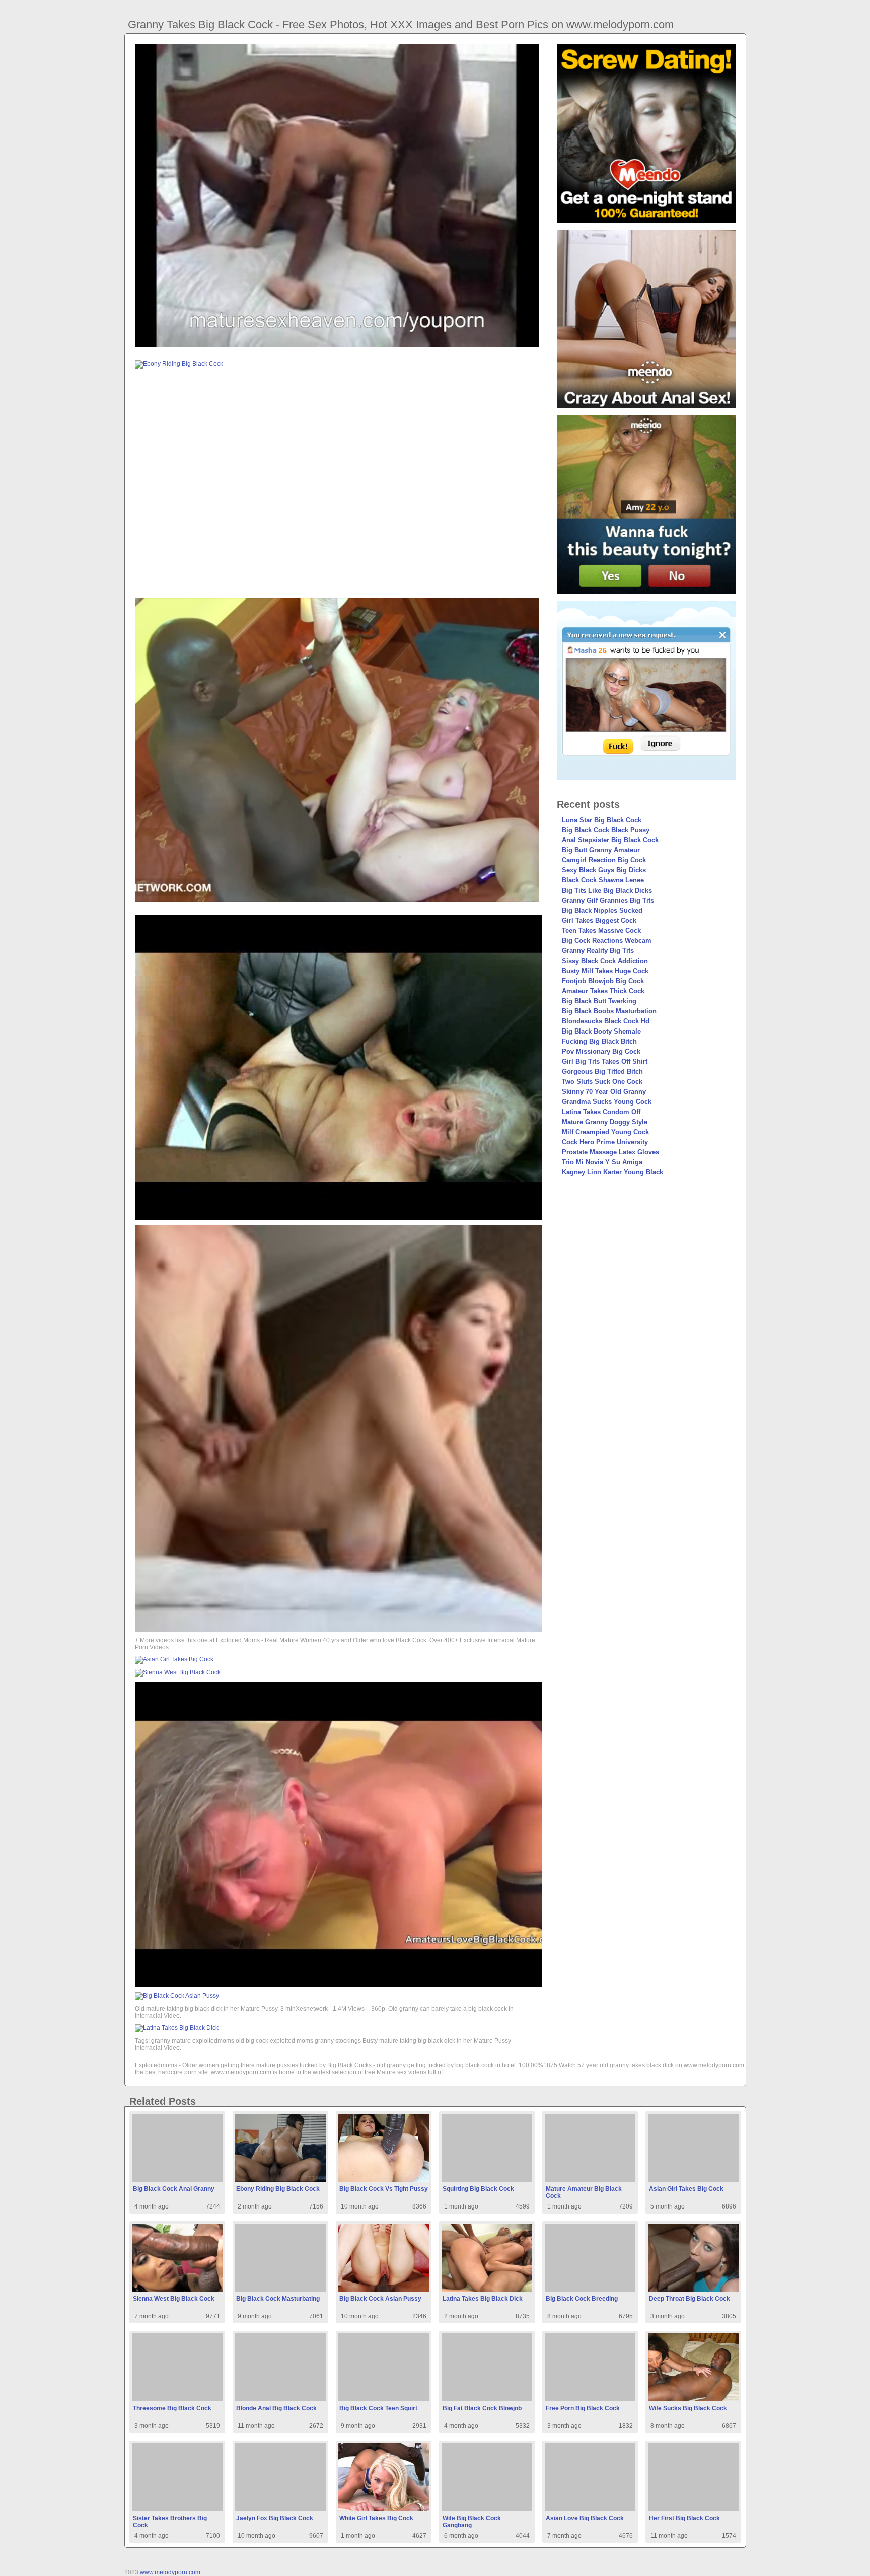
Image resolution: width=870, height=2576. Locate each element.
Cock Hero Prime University (605, 1142)
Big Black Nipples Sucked (602, 910)
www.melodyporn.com (170, 2572)
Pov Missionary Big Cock (601, 1051)
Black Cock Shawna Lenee (603, 880)
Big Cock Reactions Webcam (607, 941)
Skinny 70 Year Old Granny (604, 1092)
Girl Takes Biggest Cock (599, 921)
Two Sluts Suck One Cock (602, 1082)
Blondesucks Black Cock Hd (606, 1021)
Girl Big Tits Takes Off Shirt (605, 1061)
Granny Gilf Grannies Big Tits (608, 900)
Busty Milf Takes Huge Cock (605, 971)
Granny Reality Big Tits (598, 951)
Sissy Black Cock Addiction (605, 961)
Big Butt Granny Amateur (601, 850)
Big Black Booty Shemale (601, 1031)
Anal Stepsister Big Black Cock (610, 840)
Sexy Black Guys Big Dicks (604, 870)
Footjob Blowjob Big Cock (603, 981)
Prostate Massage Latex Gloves (610, 1152)
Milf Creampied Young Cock (605, 1132)
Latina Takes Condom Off (601, 1112)
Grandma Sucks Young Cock (607, 1102)
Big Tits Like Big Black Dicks (607, 890)
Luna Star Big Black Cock (602, 820)
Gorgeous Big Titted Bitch (602, 1072)
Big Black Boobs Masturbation (609, 1011)
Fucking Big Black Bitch (599, 1041)
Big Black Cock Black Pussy (606, 830)
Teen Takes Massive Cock (601, 931)
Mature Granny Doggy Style (605, 1122)
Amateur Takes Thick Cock (603, 991)
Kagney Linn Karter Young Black (612, 1172)
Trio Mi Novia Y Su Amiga (602, 1162)
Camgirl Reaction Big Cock (604, 860)
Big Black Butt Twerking (599, 1001)
